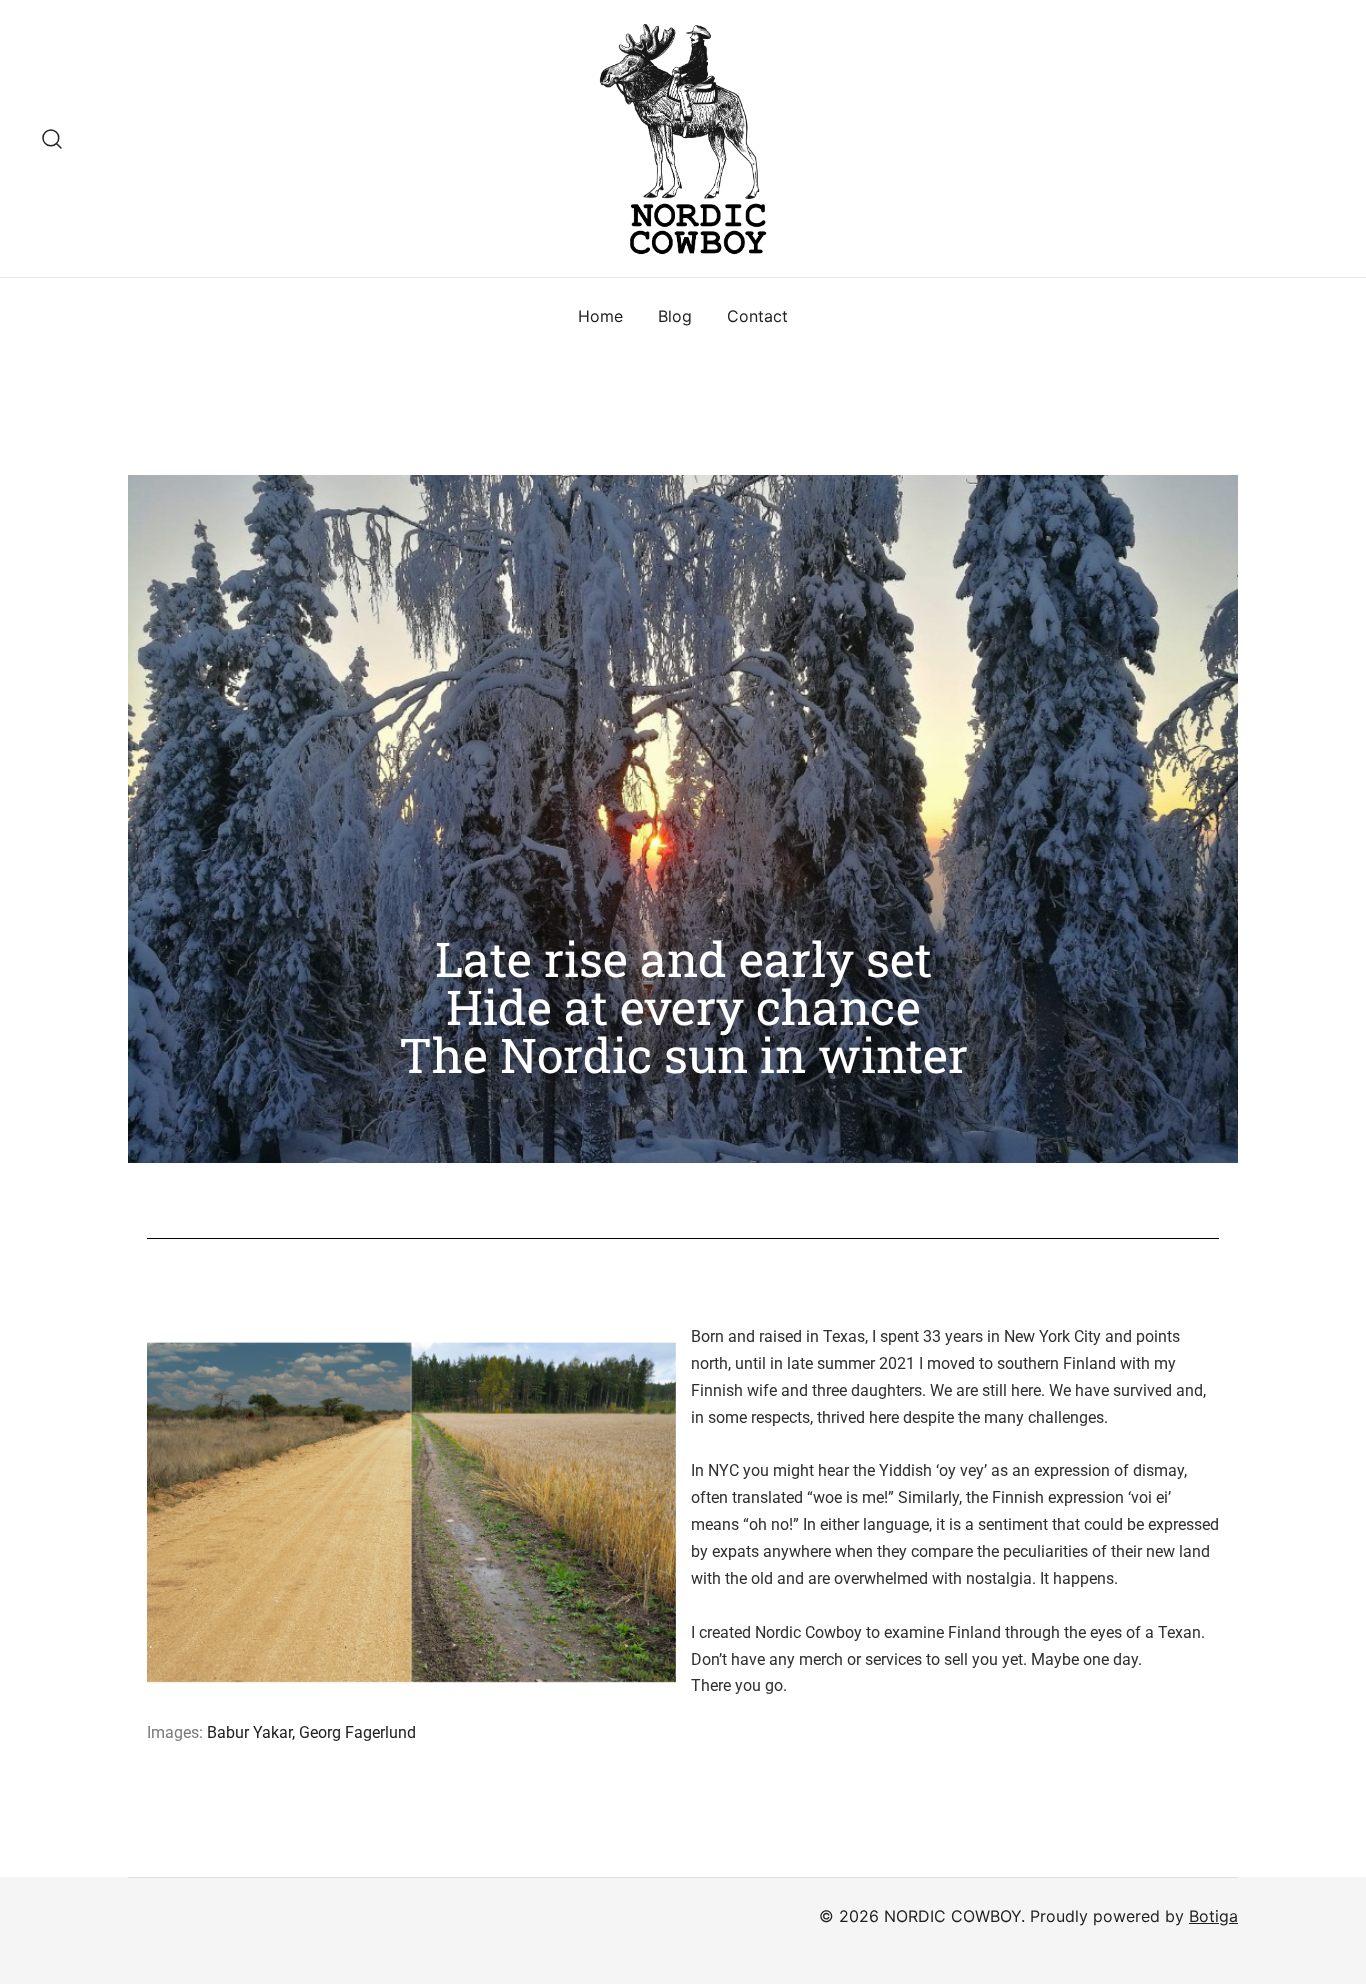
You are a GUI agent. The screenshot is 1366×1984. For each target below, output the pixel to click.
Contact (757, 316)
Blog (675, 316)
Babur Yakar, (253, 1732)
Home (600, 316)
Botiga (1213, 1916)
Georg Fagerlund (357, 1732)
